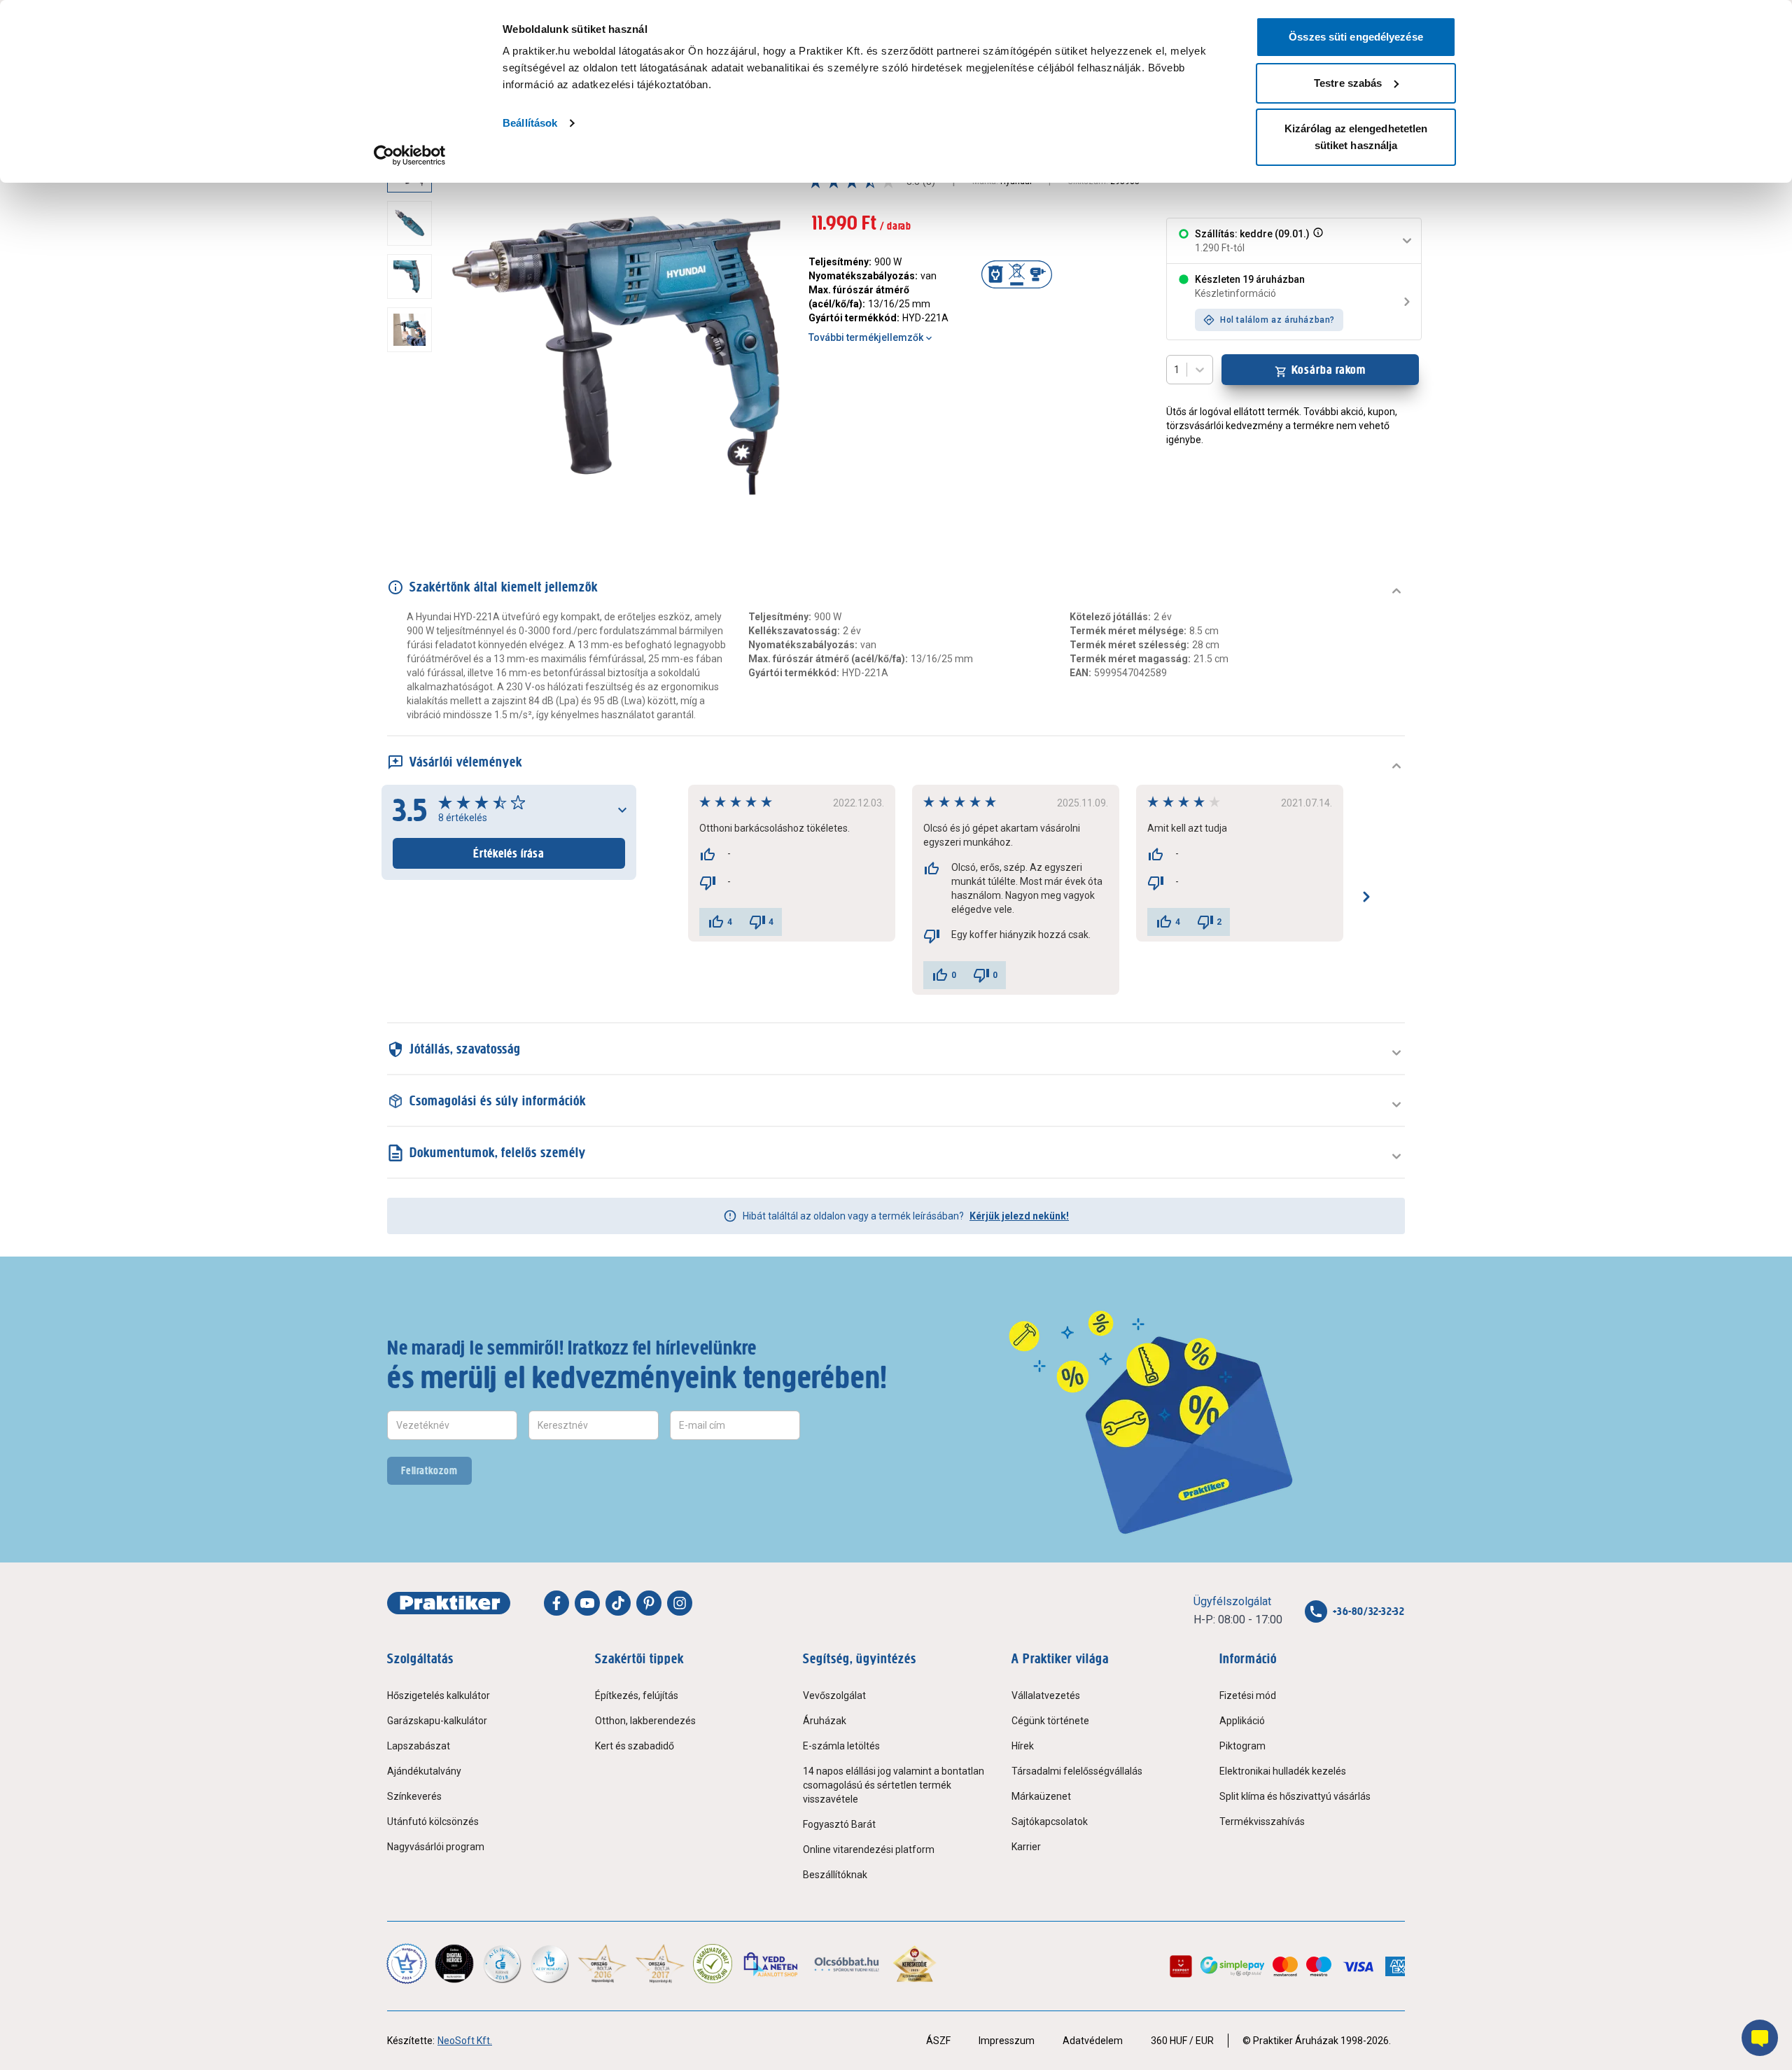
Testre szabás (1348, 83)
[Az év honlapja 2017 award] (660, 1964)
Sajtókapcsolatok (1050, 1821)
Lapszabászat (419, 1746)
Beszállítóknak (835, 1875)
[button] (1317, 241)
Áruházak (825, 1721)
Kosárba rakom (1329, 370)
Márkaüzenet (1041, 1796)
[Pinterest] (649, 1603)
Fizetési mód (1248, 1695)
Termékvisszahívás (1262, 1821)
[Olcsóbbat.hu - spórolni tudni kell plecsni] (847, 1964)
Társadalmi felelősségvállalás (1077, 1771)
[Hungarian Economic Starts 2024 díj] (407, 1964)
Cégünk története (1050, 1721)
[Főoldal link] (449, 1603)
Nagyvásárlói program (436, 1847)
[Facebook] (556, 1603)
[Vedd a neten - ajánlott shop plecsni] (772, 1964)
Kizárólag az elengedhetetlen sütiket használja (1356, 137)
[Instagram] (680, 1603)
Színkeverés (414, 1796)
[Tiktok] (618, 1603)
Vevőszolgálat (834, 1695)
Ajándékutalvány (424, 1771)
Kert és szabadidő (635, 1746)
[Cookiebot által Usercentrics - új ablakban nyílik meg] (410, 155)
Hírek (1023, 1746)
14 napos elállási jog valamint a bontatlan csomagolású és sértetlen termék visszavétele (894, 1785)
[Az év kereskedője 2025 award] (915, 1964)
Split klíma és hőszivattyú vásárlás (1295, 1796)
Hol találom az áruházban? (1277, 320)
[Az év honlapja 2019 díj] (549, 1964)
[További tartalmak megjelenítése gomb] (414, 505)
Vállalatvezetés (1046, 1695)
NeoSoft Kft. (465, 2041)
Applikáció (1242, 1721)
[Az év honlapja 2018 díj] (502, 1964)
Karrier (1026, 1847)
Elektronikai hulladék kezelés (1283, 1771)
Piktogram (1242, 1746)
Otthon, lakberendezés (645, 1721)
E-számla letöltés (841, 1746)
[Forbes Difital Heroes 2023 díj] (454, 1964)
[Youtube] (587, 1603)
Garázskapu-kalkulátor (437, 1721)
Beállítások (530, 123)
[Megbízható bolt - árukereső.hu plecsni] (713, 1964)
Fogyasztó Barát (839, 1824)
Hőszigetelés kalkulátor (439, 1695)
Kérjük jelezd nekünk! (1019, 1216)
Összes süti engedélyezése (1356, 37)
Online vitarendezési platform (869, 1849)
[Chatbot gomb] (1760, 2038)
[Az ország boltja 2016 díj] (602, 1964)
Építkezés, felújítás (637, 1695)
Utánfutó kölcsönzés (433, 1821)
